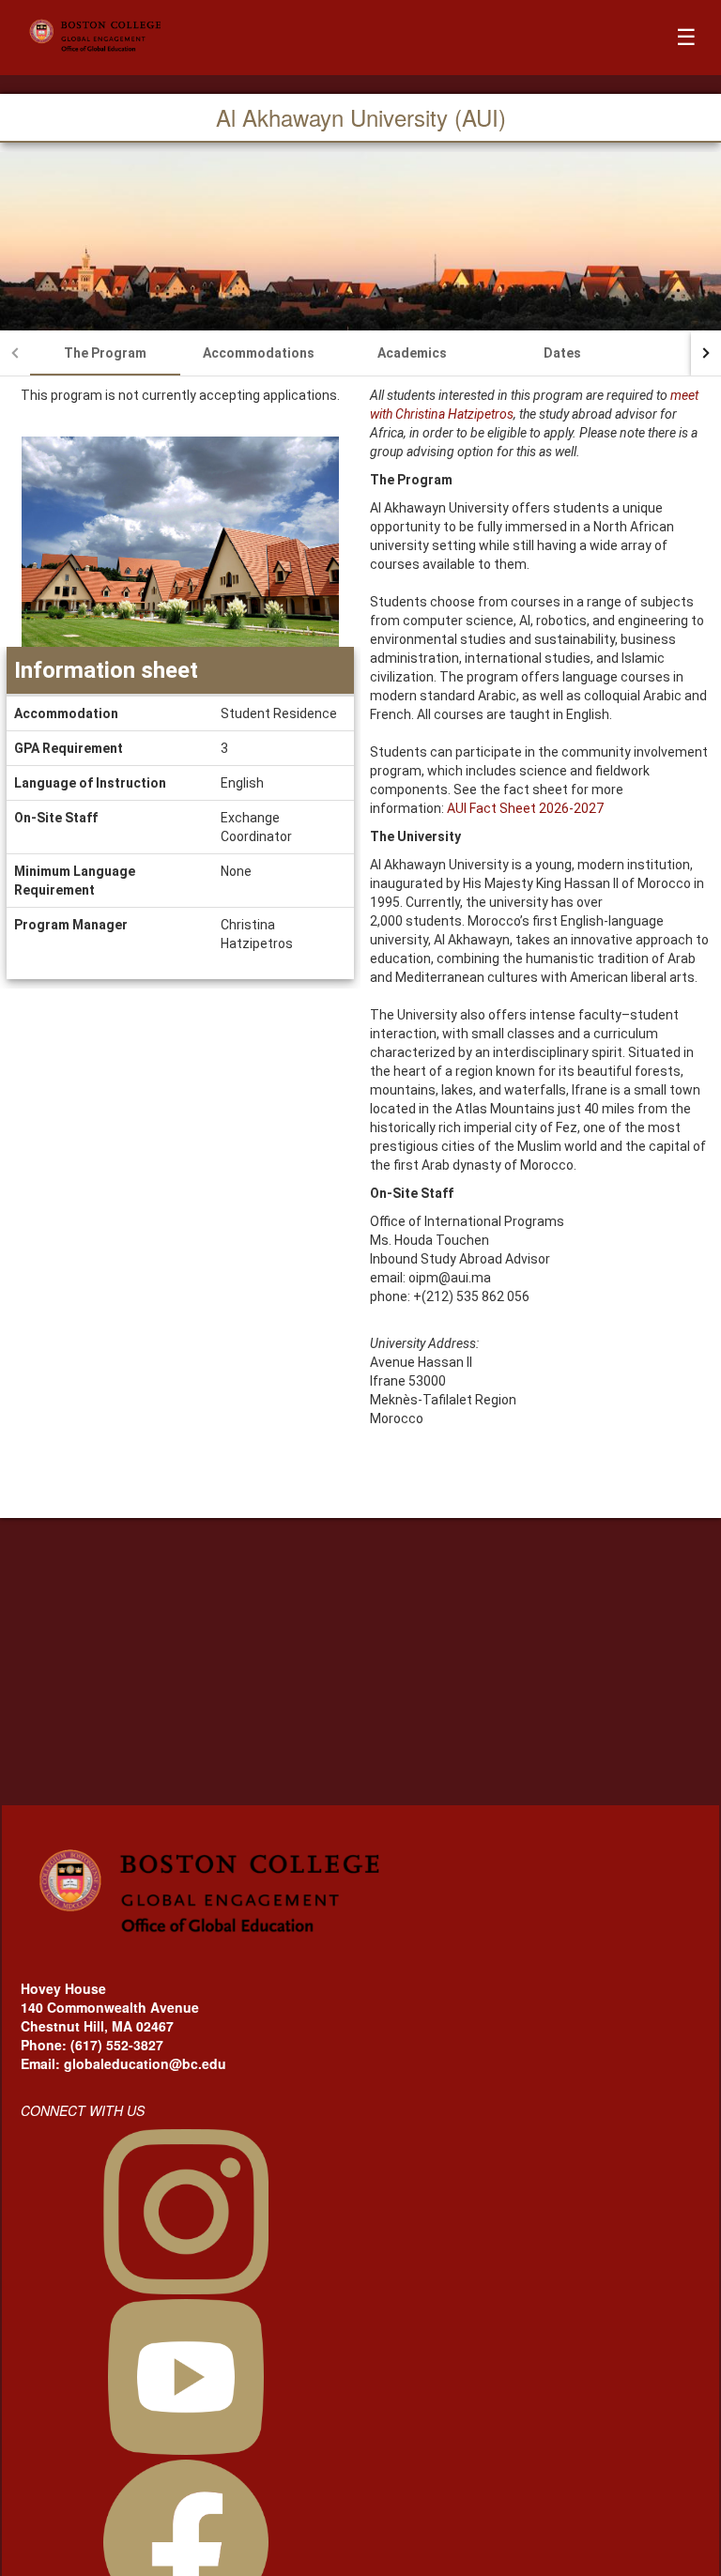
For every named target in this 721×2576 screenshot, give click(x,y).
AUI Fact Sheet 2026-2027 (525, 808)
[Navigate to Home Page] (153, 38)
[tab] (105, 353)
